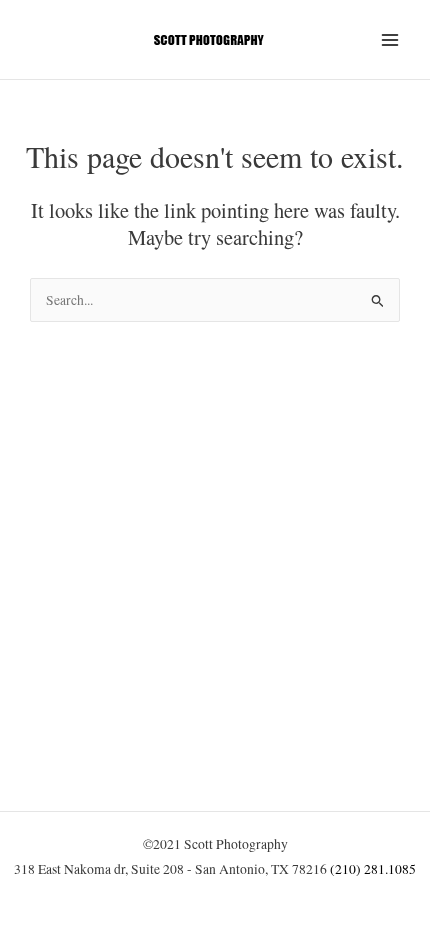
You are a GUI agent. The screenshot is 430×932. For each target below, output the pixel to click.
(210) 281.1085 (373, 869)
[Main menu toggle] (390, 39)
